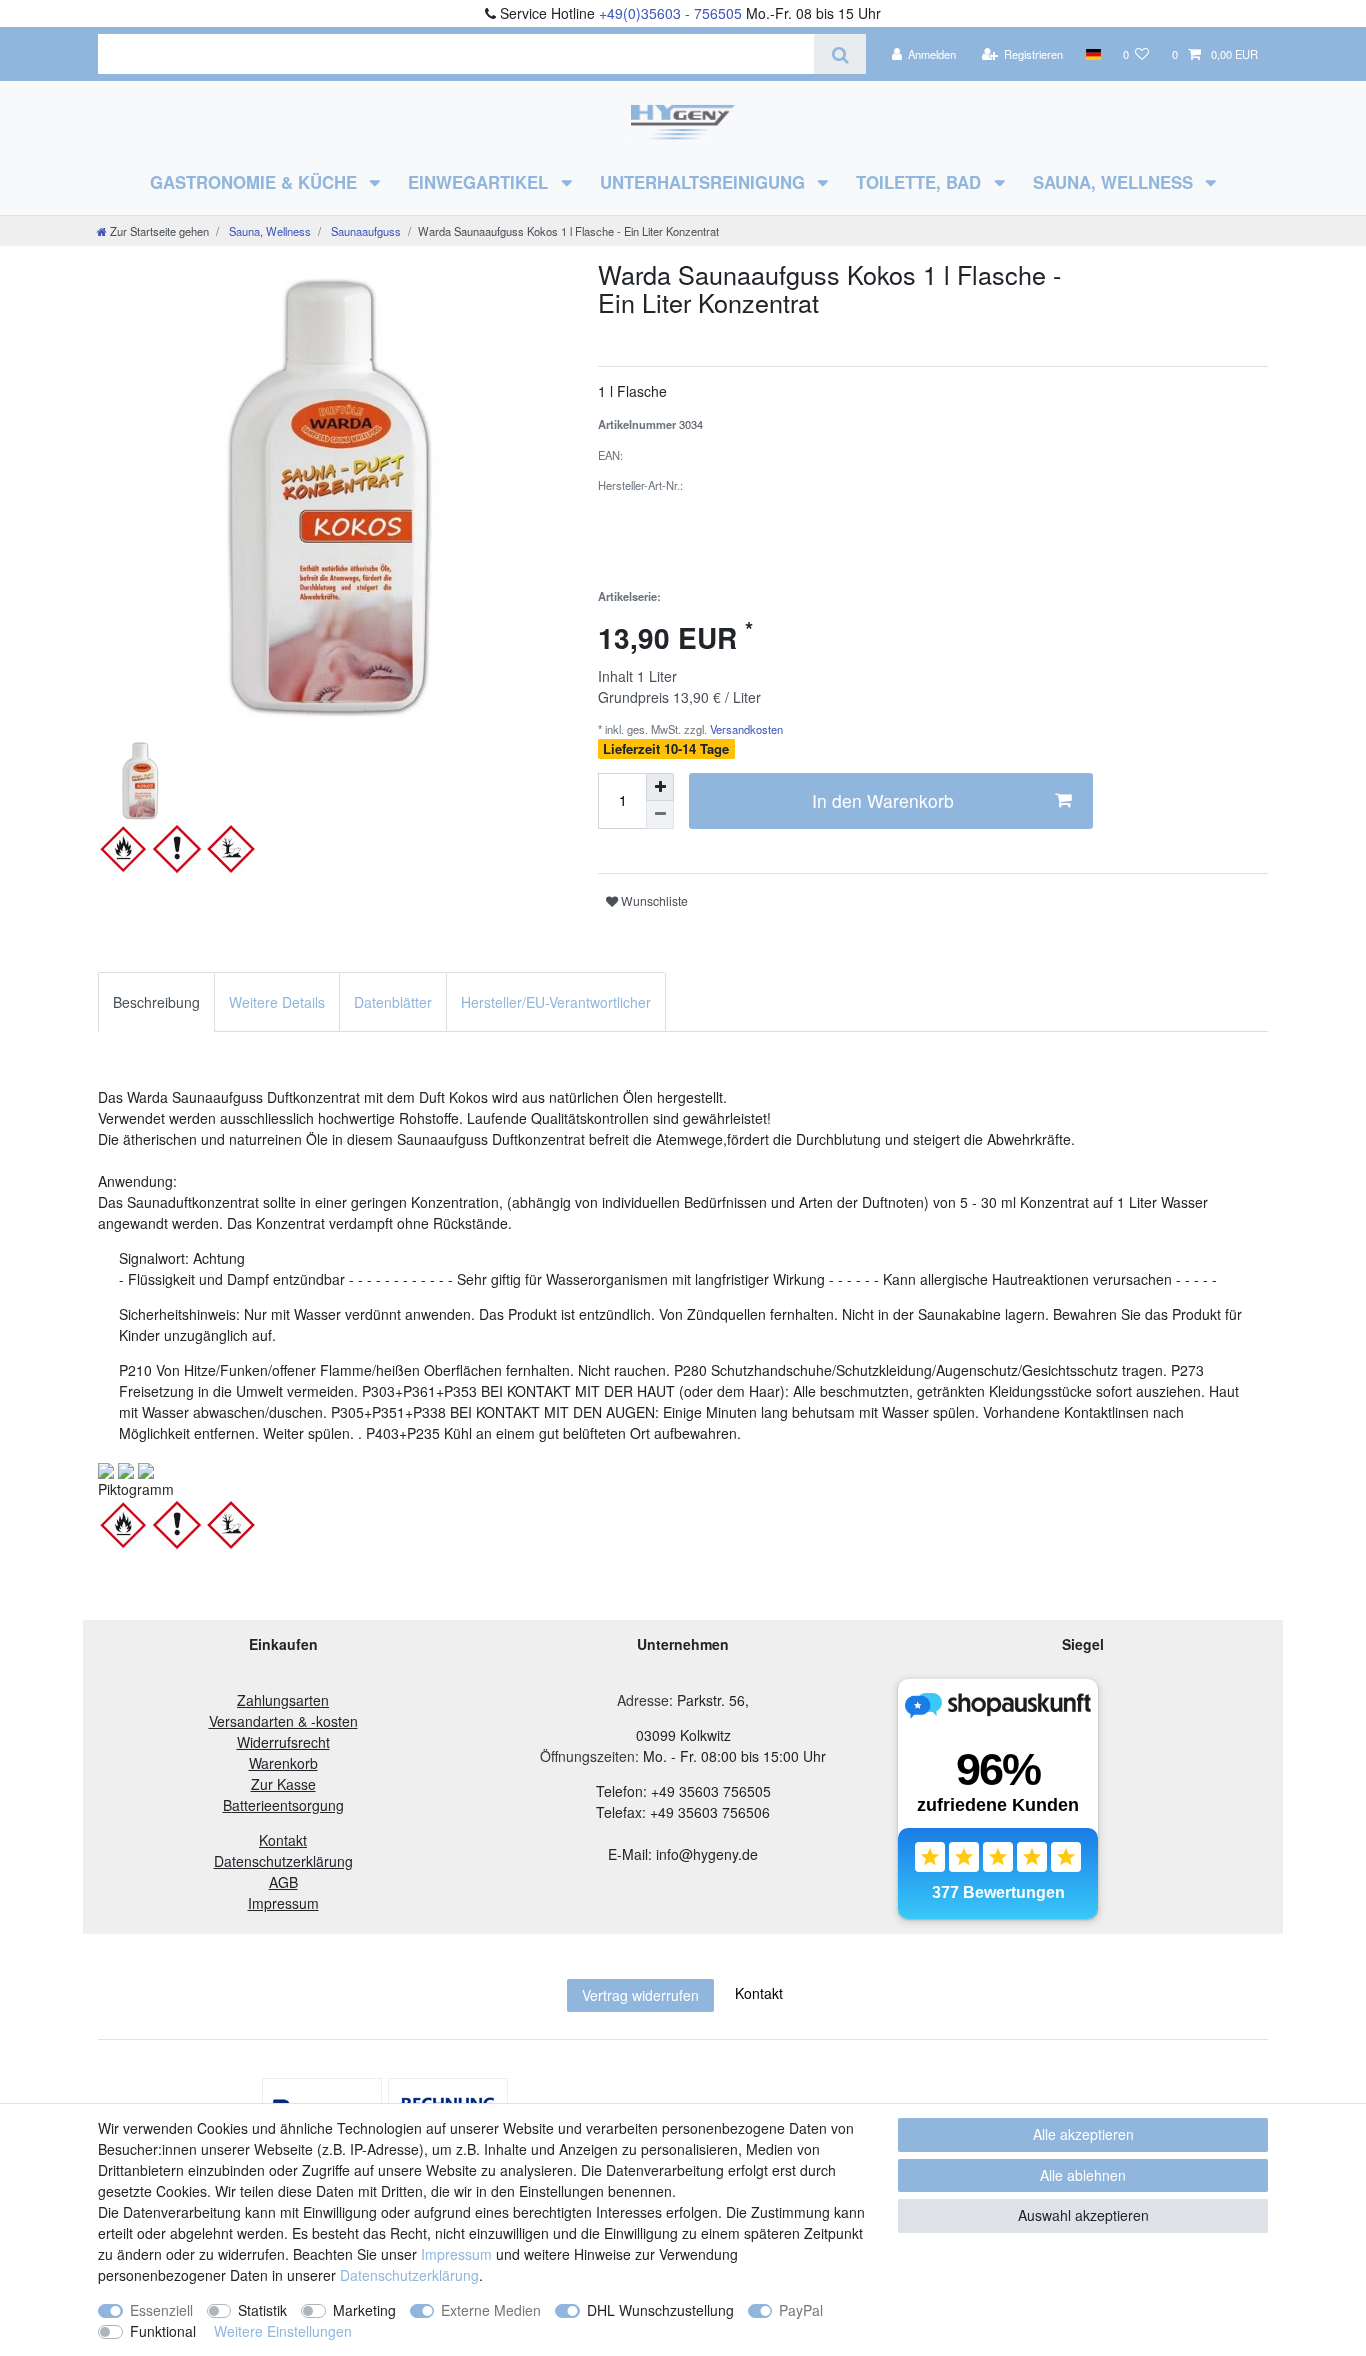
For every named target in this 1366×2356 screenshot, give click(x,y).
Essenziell (161, 2310)
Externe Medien (491, 2310)
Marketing (364, 2310)
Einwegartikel (480, 182)
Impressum (456, 2254)
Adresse (643, 1700)
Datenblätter (393, 1002)
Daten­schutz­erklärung (409, 2275)
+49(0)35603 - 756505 (670, 13)
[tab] (156, 1001)
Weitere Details (277, 1002)
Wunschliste (653, 900)
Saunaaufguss (364, 231)
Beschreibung (156, 1002)
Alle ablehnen (1083, 2175)
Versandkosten (745, 729)
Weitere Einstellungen (283, 2331)
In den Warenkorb (883, 800)
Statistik (262, 2310)
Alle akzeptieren (1083, 2134)
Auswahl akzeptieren (1083, 2215)
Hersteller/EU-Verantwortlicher (556, 1002)
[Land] (1092, 54)
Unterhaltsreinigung (705, 182)
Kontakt (759, 1993)
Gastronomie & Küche (256, 182)
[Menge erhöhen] (660, 787)
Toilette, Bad (921, 182)
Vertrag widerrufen (640, 1995)
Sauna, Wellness (1115, 182)
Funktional (163, 2331)
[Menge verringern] (660, 815)
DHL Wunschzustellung (660, 2310)
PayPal (801, 2310)
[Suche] (839, 54)
